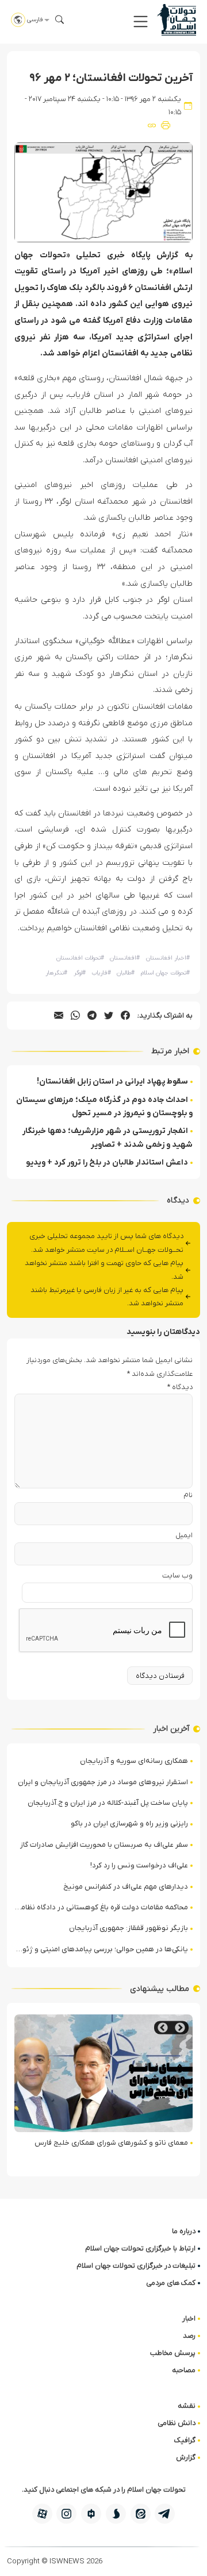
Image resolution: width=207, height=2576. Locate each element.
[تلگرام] (165, 2514)
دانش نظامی (177, 2423)
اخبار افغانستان (168, 958)
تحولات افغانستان (80, 958)
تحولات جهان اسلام (165, 973)
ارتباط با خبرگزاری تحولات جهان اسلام (140, 2248)
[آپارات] (42, 2514)
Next (163, 2028)
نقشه (187, 2406)
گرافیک (185, 2440)
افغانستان (125, 958)
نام (188, 1495)
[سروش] (116, 2514)
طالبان (126, 973)
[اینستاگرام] (66, 2514)
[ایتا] (141, 2514)
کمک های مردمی (171, 2283)
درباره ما (184, 2231)
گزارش (186, 2457)
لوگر (80, 973)
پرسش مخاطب (173, 2353)
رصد (189, 2336)
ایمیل (184, 1535)
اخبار (189, 2318)
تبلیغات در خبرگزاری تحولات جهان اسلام (136, 2266)
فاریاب (101, 973)
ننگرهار (56, 973)
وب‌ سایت (177, 1575)
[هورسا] (91, 2514)
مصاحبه (184, 2370)
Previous (180, 2028)
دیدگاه (180, 1387)
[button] (141, 22)
